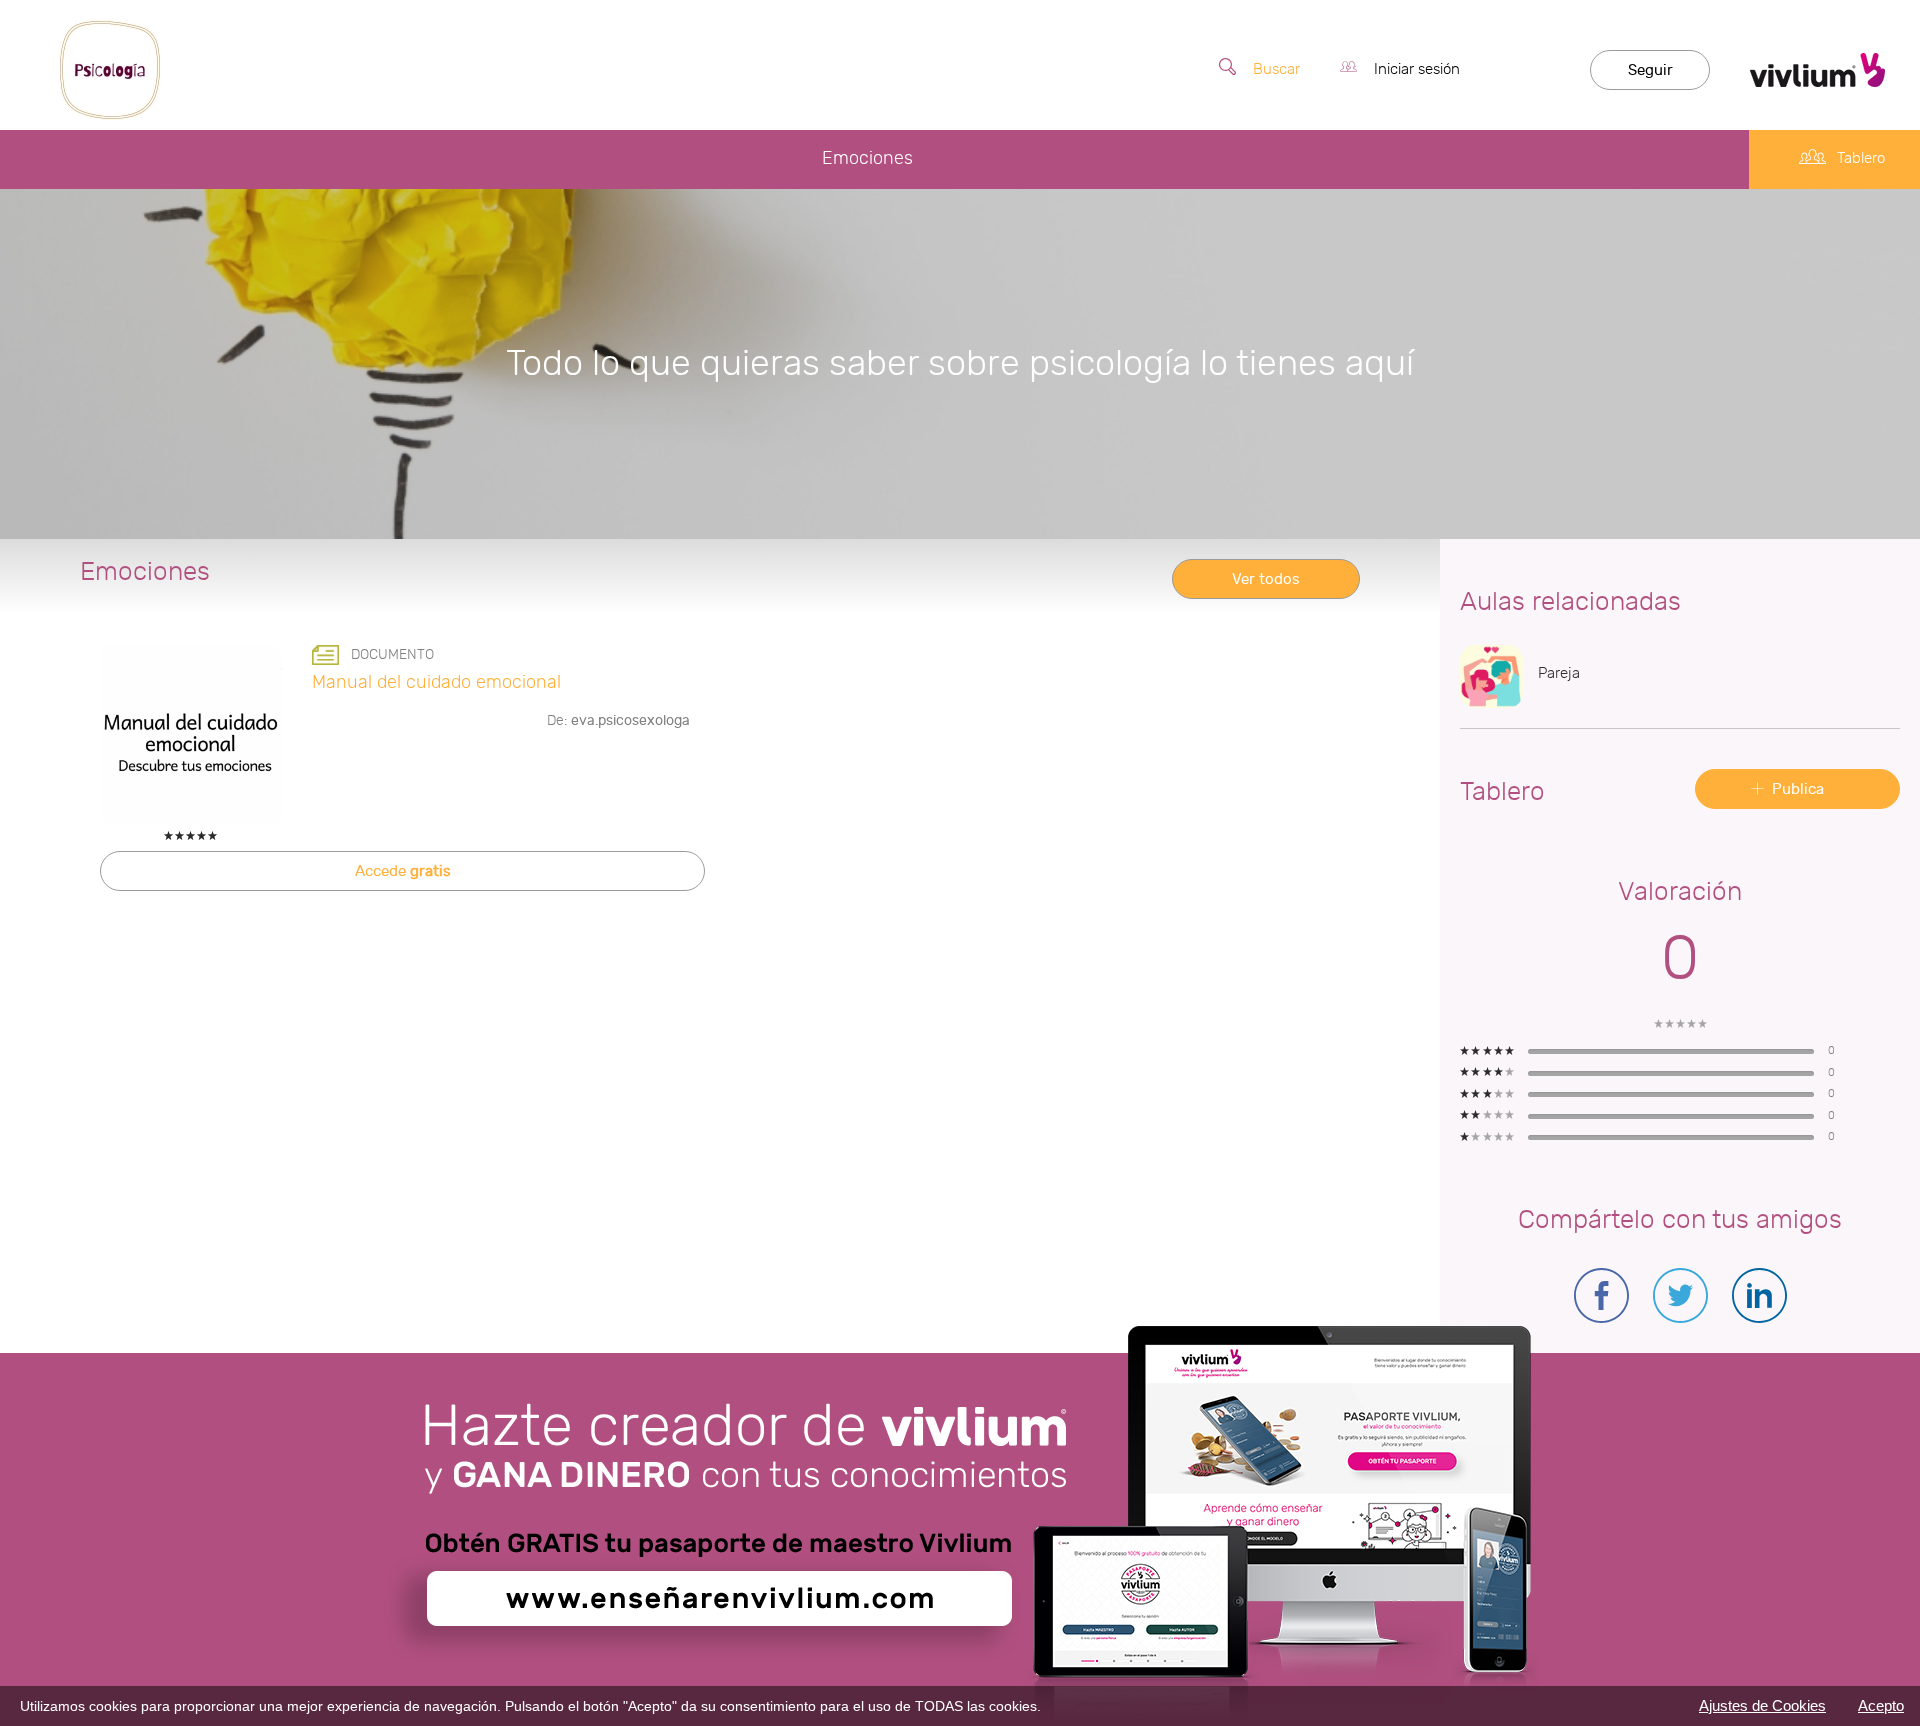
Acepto (1881, 1705)
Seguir (1650, 70)
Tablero (1861, 158)
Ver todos (1266, 579)
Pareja (1559, 673)
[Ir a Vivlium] (1817, 70)
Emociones (867, 158)
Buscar (1276, 69)
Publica (1798, 789)
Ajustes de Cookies (1762, 1705)
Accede (403, 871)
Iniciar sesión (1417, 69)
